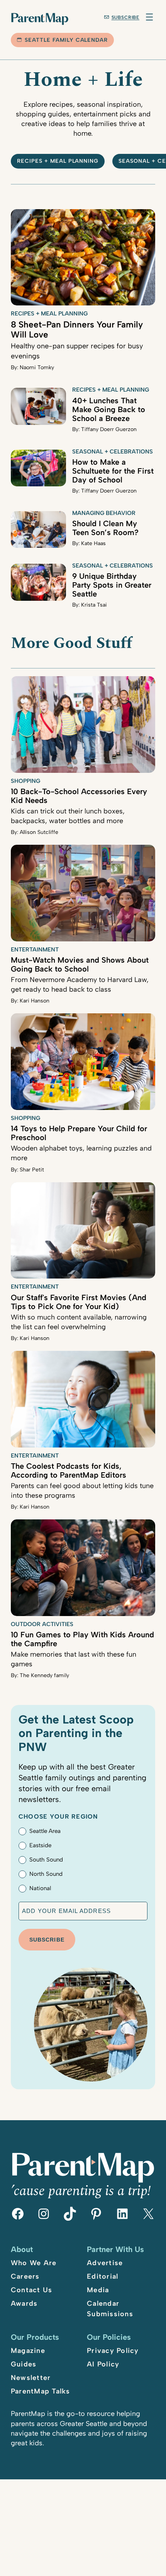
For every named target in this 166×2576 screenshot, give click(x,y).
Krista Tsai (94, 605)
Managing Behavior (104, 513)
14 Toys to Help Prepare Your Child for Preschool (79, 1133)
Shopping (25, 781)
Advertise (105, 2263)
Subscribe (126, 17)
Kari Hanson (35, 1001)
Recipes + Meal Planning (58, 161)
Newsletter (31, 2378)
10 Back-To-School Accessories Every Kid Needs (79, 796)
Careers (25, 2276)
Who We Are (34, 2263)
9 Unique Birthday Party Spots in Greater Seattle (112, 585)
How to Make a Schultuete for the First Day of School (113, 471)
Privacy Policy (113, 2351)
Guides (24, 2364)
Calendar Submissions (110, 2309)
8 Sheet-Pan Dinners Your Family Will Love (77, 330)
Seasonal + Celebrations (113, 452)
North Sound (46, 1874)
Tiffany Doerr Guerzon (109, 429)
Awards (24, 2303)
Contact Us (32, 2290)
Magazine (28, 2351)
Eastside (40, 1845)
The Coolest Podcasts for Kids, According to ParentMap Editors (69, 1470)
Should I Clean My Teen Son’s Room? (105, 528)
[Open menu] (149, 17)
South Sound (46, 1860)
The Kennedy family (44, 1675)
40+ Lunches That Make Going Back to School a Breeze (109, 409)
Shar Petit (32, 1170)
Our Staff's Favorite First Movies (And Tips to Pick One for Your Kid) (79, 1302)
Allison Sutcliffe (39, 832)
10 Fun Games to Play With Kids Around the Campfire (82, 1639)
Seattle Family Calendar (66, 40)
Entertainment (35, 950)
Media (98, 2290)
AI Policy (103, 2364)
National (40, 1888)
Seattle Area (45, 1831)
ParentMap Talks (41, 2391)
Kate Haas (93, 543)
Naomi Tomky (37, 367)
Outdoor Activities (42, 1624)
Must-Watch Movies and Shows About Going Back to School (80, 964)
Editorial (102, 2276)
